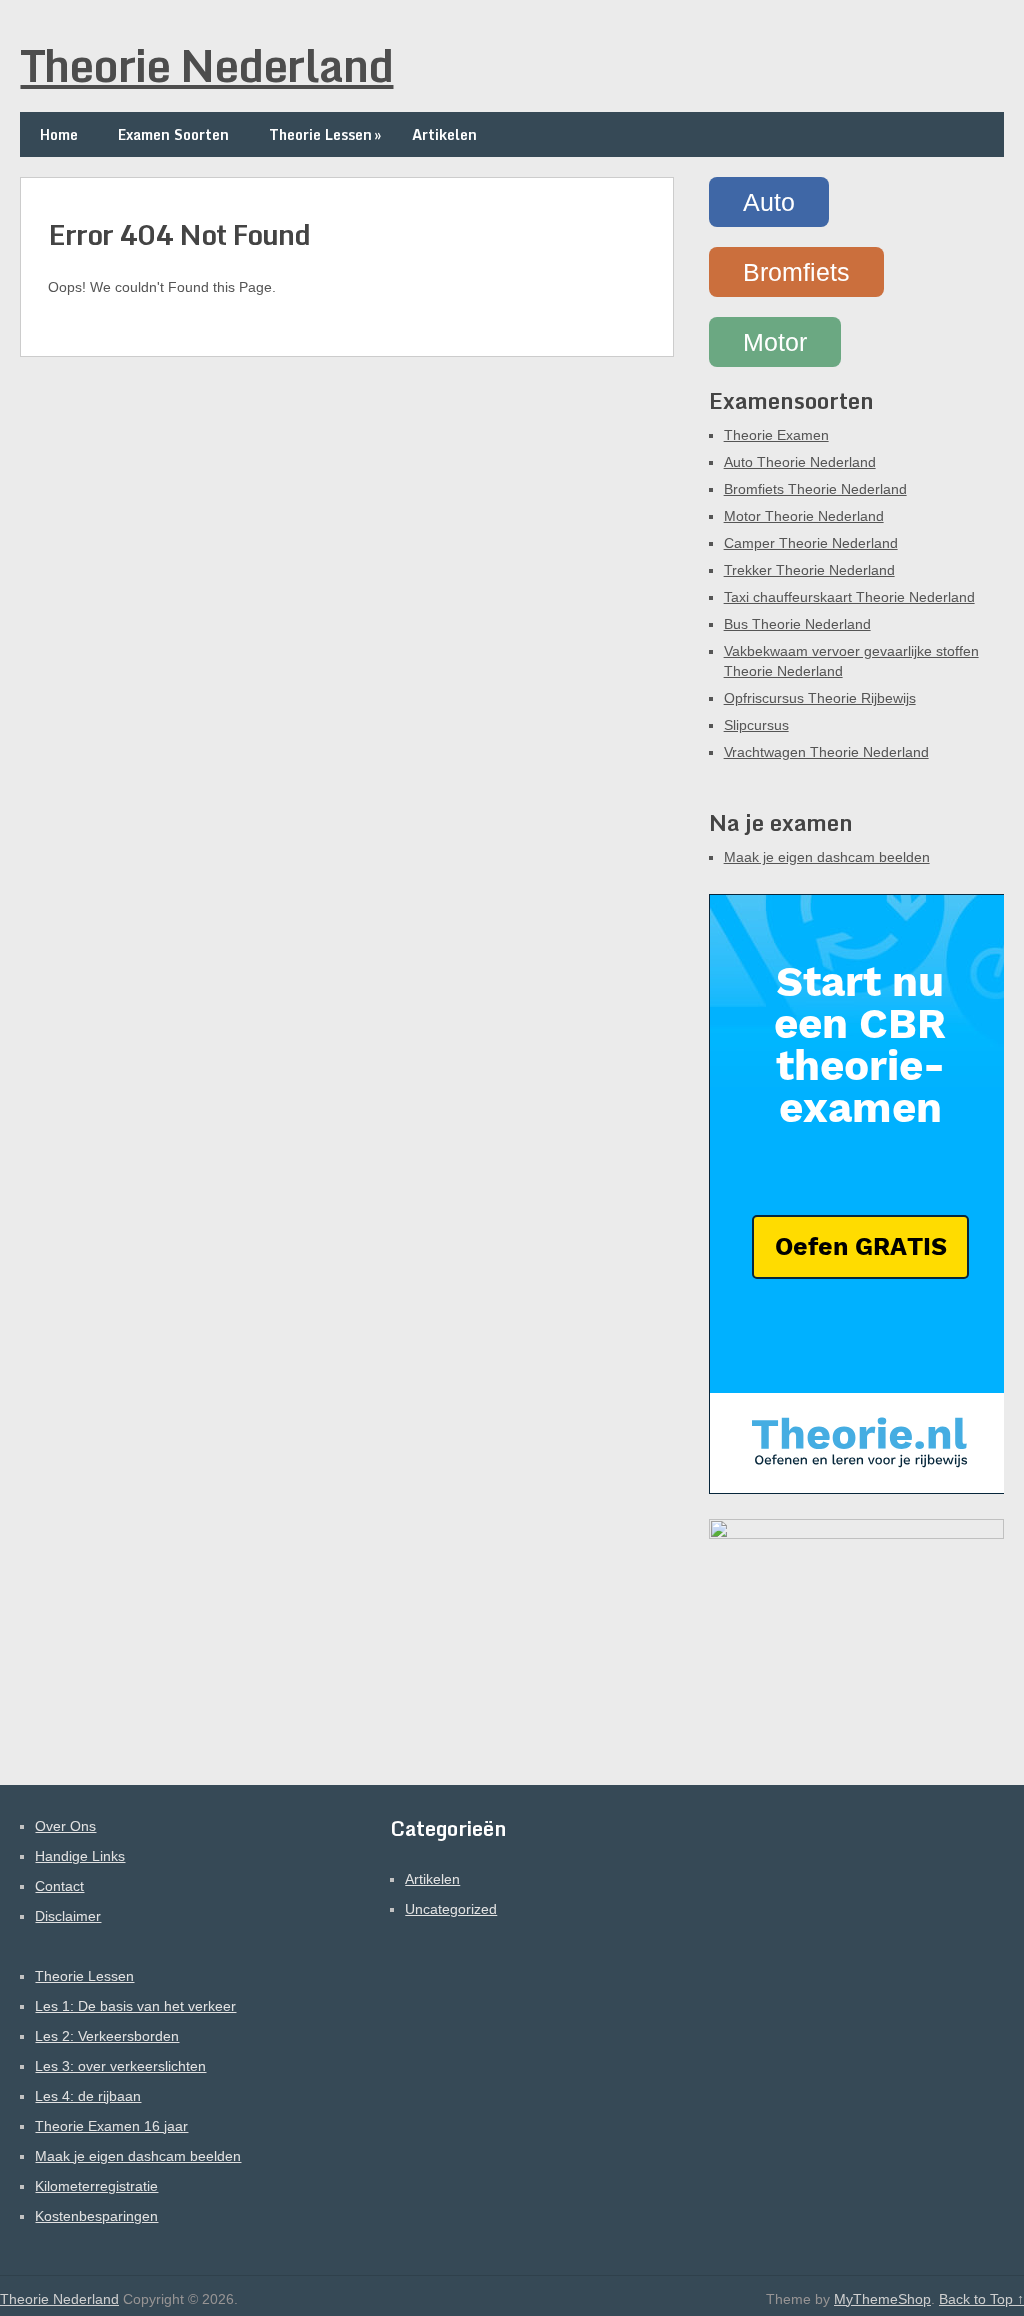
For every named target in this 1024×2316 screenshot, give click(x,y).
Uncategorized (451, 1909)
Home (59, 134)
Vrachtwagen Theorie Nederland (826, 752)
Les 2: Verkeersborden (107, 2036)
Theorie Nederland (206, 65)
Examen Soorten (173, 134)
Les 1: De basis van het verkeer (135, 2006)
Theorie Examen (776, 435)
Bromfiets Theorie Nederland (815, 489)
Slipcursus (756, 725)
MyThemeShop (882, 2299)
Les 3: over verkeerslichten (120, 2066)
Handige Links (80, 1856)
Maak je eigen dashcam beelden (827, 857)
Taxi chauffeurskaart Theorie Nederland (849, 597)
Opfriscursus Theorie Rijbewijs (820, 698)
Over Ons (65, 1826)
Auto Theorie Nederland (800, 462)
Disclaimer (68, 1916)
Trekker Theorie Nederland (809, 570)
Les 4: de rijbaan (88, 2096)
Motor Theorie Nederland (804, 516)
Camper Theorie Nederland (811, 543)
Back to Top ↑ (981, 2299)
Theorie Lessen (325, 134)
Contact (59, 1886)
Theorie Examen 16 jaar (111, 2126)
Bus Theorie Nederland (797, 624)
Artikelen (444, 134)
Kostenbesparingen (96, 2216)
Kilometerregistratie (96, 2186)
